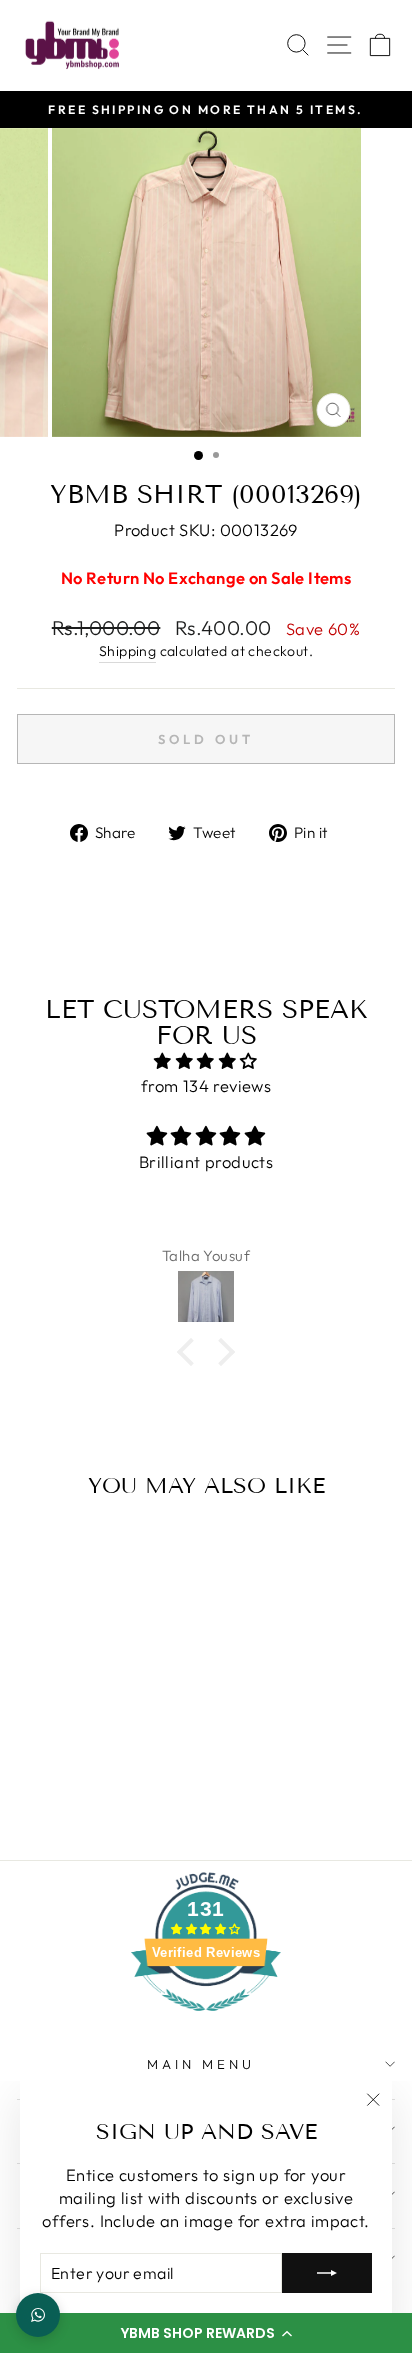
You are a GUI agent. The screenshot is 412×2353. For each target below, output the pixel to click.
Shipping (127, 651)
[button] (206, 2333)
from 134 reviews (206, 1085)
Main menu (201, 2064)
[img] (206, 1061)
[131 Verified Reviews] (206, 2020)
